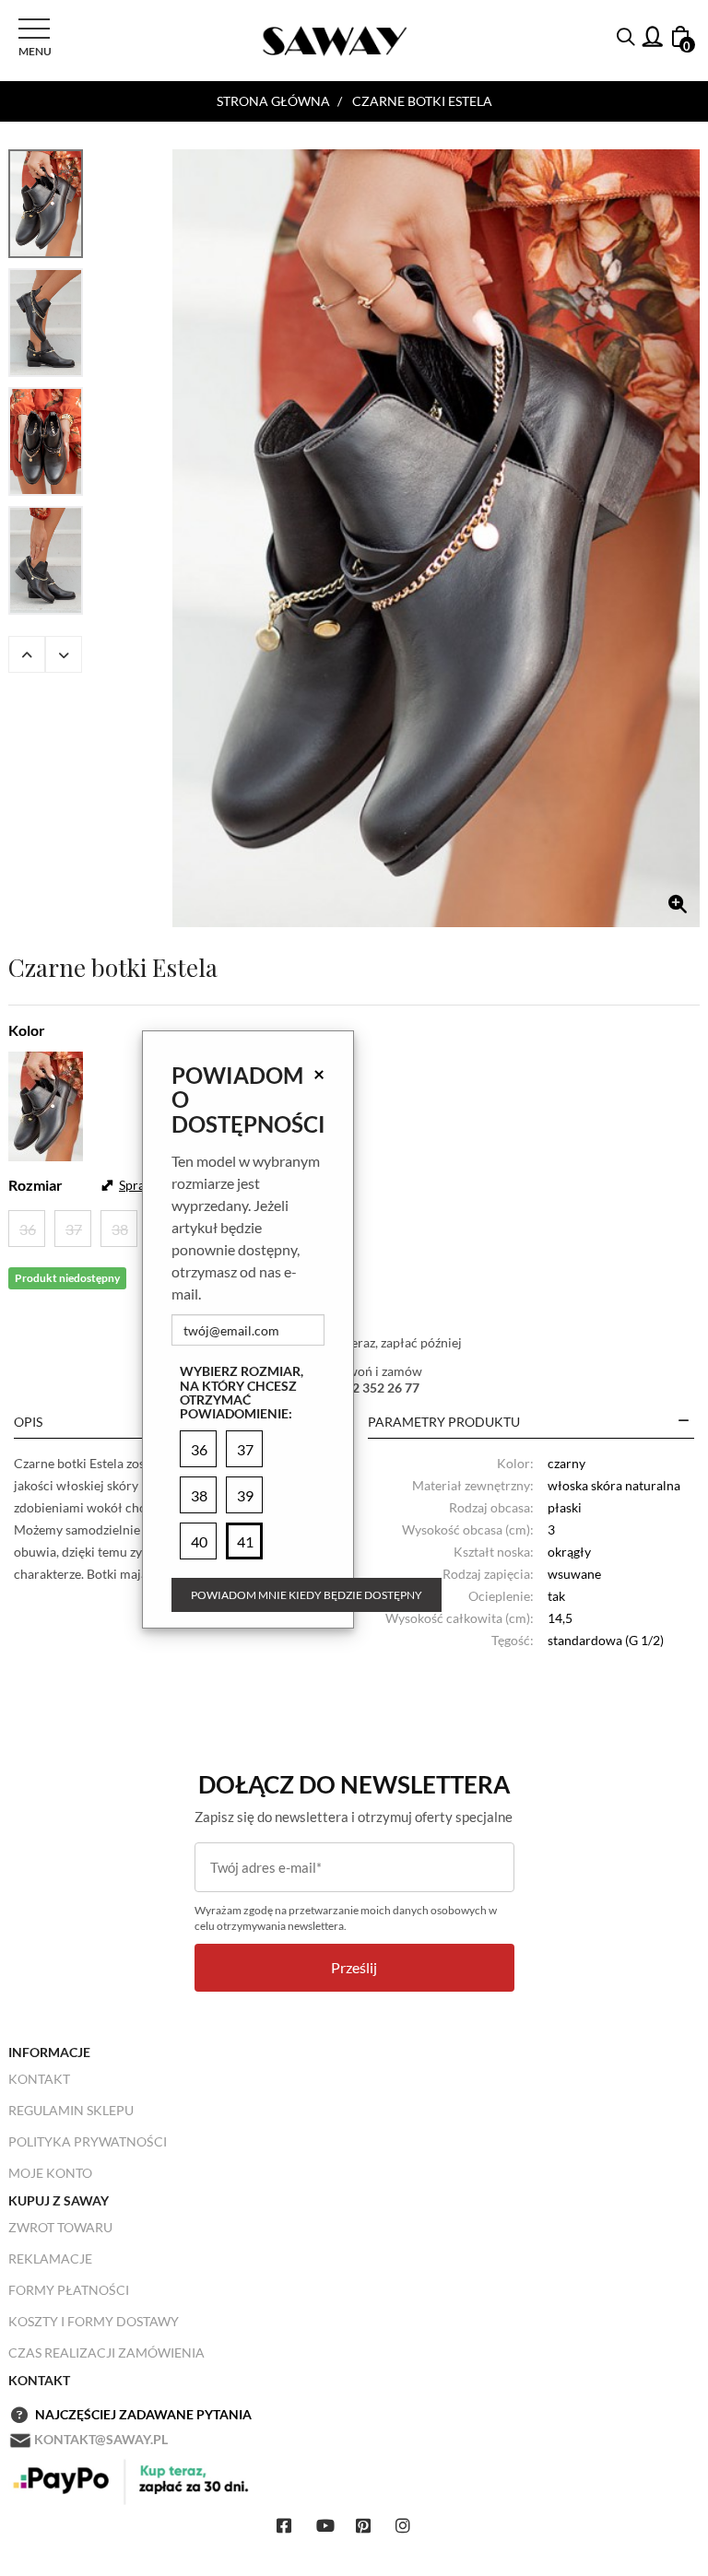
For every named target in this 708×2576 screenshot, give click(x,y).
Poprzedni (27, 654)
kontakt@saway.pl (101, 2439)
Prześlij (354, 1967)
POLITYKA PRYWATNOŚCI (88, 2141)
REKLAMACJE (50, 2258)
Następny (64, 654)
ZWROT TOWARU (60, 2227)
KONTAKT (39, 2079)
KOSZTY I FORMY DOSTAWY (94, 2321)
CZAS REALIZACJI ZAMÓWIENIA (106, 2353)
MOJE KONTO (50, 2173)
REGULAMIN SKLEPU (71, 2110)
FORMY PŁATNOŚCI (69, 2290)
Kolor (27, 1030)
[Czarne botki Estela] (436, 538)
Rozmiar (35, 1185)
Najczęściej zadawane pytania (143, 2414)
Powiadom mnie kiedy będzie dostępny (307, 1595)
